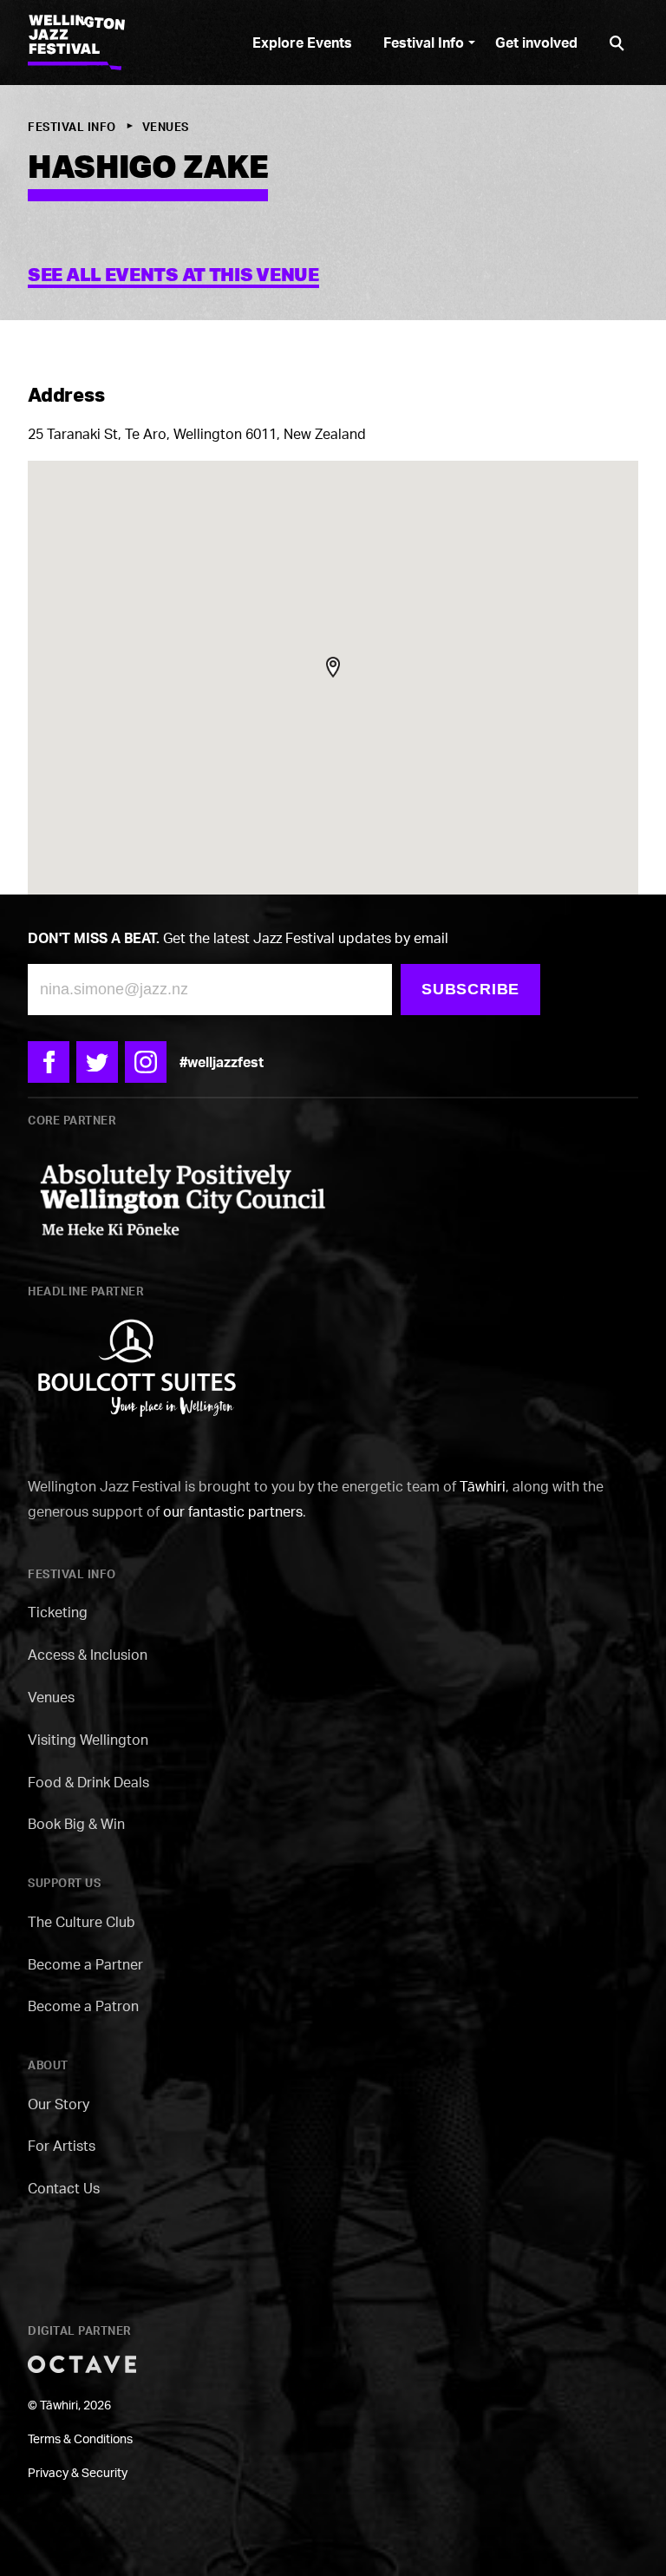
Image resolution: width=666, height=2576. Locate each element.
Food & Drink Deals (88, 1782)
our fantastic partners (233, 1511)
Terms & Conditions (80, 2438)
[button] (333, 667)
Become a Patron (83, 2006)
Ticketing (58, 1612)
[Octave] (82, 2363)
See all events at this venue (173, 274)
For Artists (62, 2146)
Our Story (59, 2104)
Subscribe (470, 989)
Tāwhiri (483, 1486)
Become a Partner (85, 1964)
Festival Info (72, 127)
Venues (166, 127)
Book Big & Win (76, 1824)
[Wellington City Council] (182, 1196)
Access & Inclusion (88, 1655)
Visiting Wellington (88, 1740)
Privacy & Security (78, 2472)
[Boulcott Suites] (136, 1367)
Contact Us (64, 2188)
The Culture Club (82, 1922)
